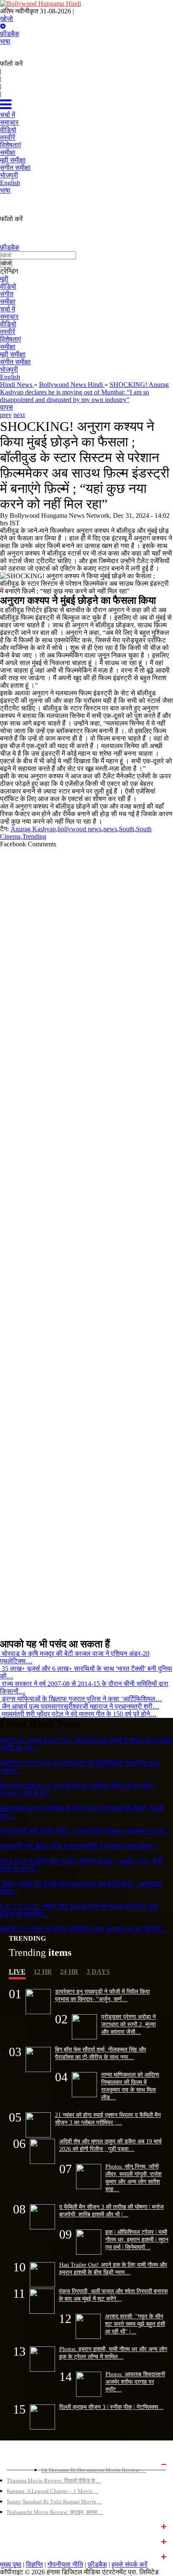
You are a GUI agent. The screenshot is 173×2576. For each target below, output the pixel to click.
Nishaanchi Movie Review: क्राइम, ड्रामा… (55, 2512)
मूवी (4, 279)
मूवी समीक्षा (13, 354)
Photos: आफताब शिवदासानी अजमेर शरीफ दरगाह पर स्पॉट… (135, 2382)
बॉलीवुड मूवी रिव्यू (24, 2463)
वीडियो (8, 286)
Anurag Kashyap (33, 829)
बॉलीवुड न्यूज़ (20, 2526)
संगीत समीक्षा (15, 362)
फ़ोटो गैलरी (18, 2556)
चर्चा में (8, 309)
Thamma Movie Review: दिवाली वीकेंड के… (54, 2481)
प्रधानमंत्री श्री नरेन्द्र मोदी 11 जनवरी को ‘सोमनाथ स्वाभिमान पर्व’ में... (84, 1831)
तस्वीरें (8, 332)
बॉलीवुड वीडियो (22, 2541)
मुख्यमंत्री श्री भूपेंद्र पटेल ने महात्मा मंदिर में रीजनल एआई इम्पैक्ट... (79, 1846)
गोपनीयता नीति (65, 2564)
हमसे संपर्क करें (130, 2564)
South (127, 829)
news (110, 829)
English (10, 377)
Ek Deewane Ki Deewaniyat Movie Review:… (94, 2470)
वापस (7, 407)
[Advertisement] (86, 1240)
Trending (34, 836)
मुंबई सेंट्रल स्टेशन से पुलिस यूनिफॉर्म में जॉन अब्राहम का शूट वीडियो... (83, 1929)
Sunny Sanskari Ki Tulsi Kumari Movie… (54, 2502)
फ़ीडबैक (10, 34)
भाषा (5, 41)
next (19, 415)
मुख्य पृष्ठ (11, 2564)
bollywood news (80, 829)
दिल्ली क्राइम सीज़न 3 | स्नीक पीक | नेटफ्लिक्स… (111, 2407)
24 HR (69, 1972)
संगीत (7, 294)
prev (6, 415)
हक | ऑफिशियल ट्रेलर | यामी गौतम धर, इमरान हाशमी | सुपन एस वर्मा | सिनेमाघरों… (137, 2239)
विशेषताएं (10, 339)
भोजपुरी (9, 369)
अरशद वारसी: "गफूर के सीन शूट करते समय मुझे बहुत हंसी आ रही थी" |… (135, 2324)
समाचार (9, 317)
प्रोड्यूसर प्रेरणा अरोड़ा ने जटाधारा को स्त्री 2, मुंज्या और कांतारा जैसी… (128, 2024)
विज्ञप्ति (34, 2564)
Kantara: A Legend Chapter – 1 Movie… (52, 2491)
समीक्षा (8, 301)
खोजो (7, 19)
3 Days (98, 1972)
